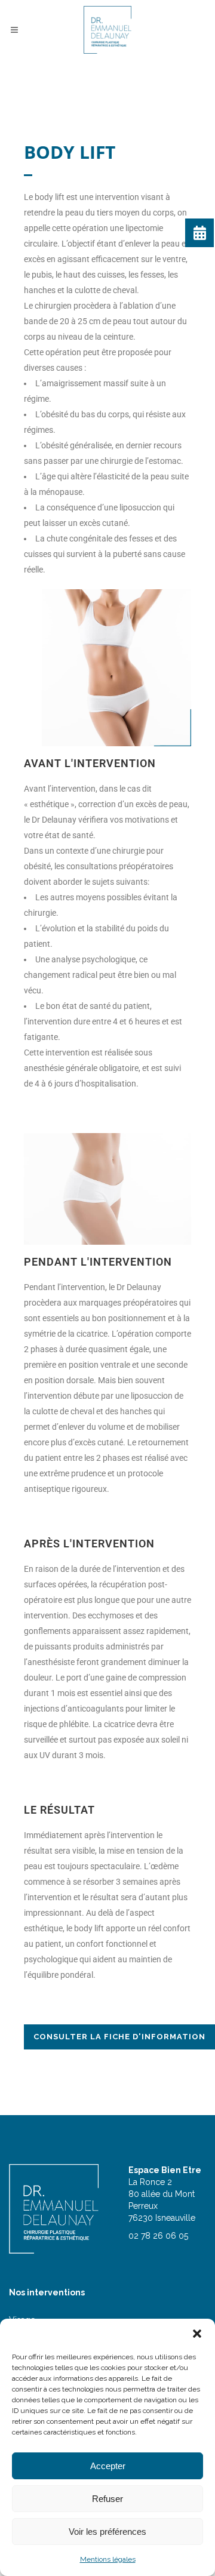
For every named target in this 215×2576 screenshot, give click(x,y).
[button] (197, 2334)
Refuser (107, 2499)
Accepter (108, 2466)
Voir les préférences (107, 2532)
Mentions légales (108, 2559)
